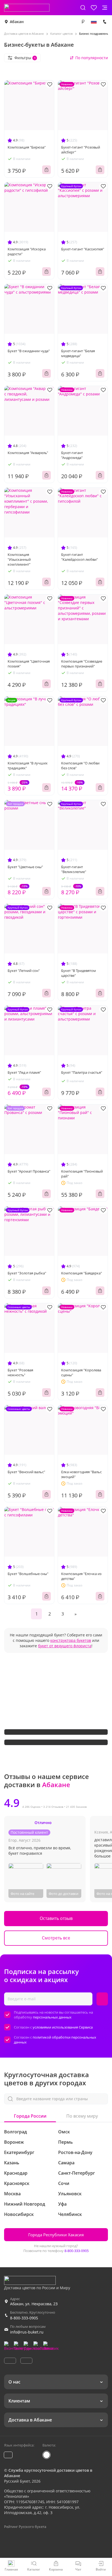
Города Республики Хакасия (56, 2235)
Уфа (62, 2204)
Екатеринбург (19, 2152)
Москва (12, 2194)
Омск (64, 2132)
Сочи (64, 2183)
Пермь (66, 2142)
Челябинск (70, 2214)
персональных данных (52, 2017)
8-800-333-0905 (77, 2251)
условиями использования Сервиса (63, 2027)
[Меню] (105, 8)
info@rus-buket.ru (27, 2332)
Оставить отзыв (56, 1918)
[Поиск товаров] (83, 8)
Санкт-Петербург (77, 2173)
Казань (12, 2163)
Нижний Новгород (25, 2204)
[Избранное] (94, 8)
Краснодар (16, 2173)
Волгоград (15, 2132)
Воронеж (14, 2142)
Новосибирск (19, 2214)
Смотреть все (56, 1938)
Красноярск (17, 2183)
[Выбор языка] (94, 22)
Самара (66, 2163)
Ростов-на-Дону (75, 2152)
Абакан (17, 22)
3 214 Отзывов (53, 1807)
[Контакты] (105, 22)
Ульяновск (70, 2194)
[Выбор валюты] (83, 22)
